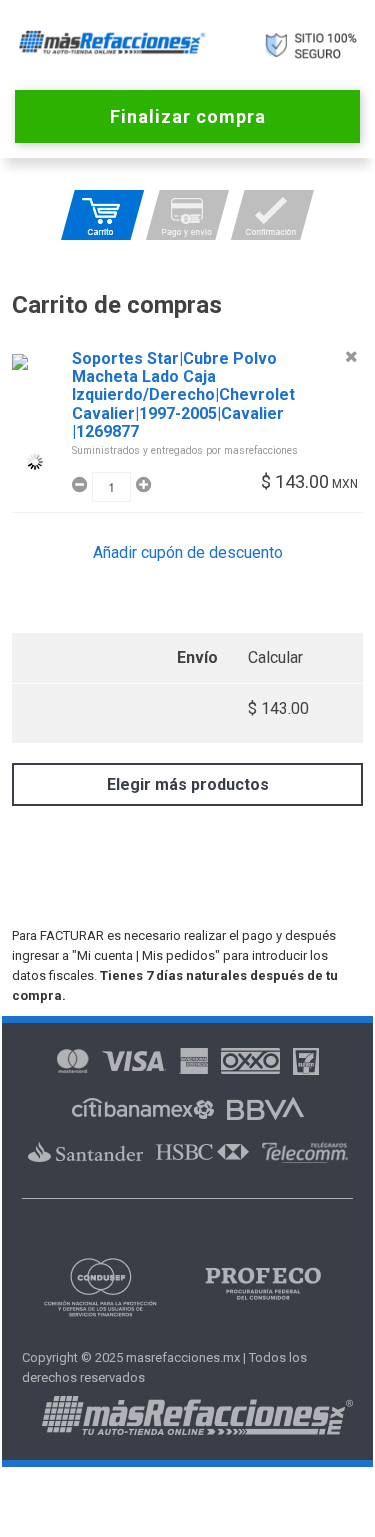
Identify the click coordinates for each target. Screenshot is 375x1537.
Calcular (275, 657)
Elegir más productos (188, 784)
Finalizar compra (188, 116)
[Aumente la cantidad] (141, 485)
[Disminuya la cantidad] (82, 485)
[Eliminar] (351, 356)
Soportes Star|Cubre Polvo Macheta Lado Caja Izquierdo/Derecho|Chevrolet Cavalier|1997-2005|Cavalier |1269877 (183, 395)
